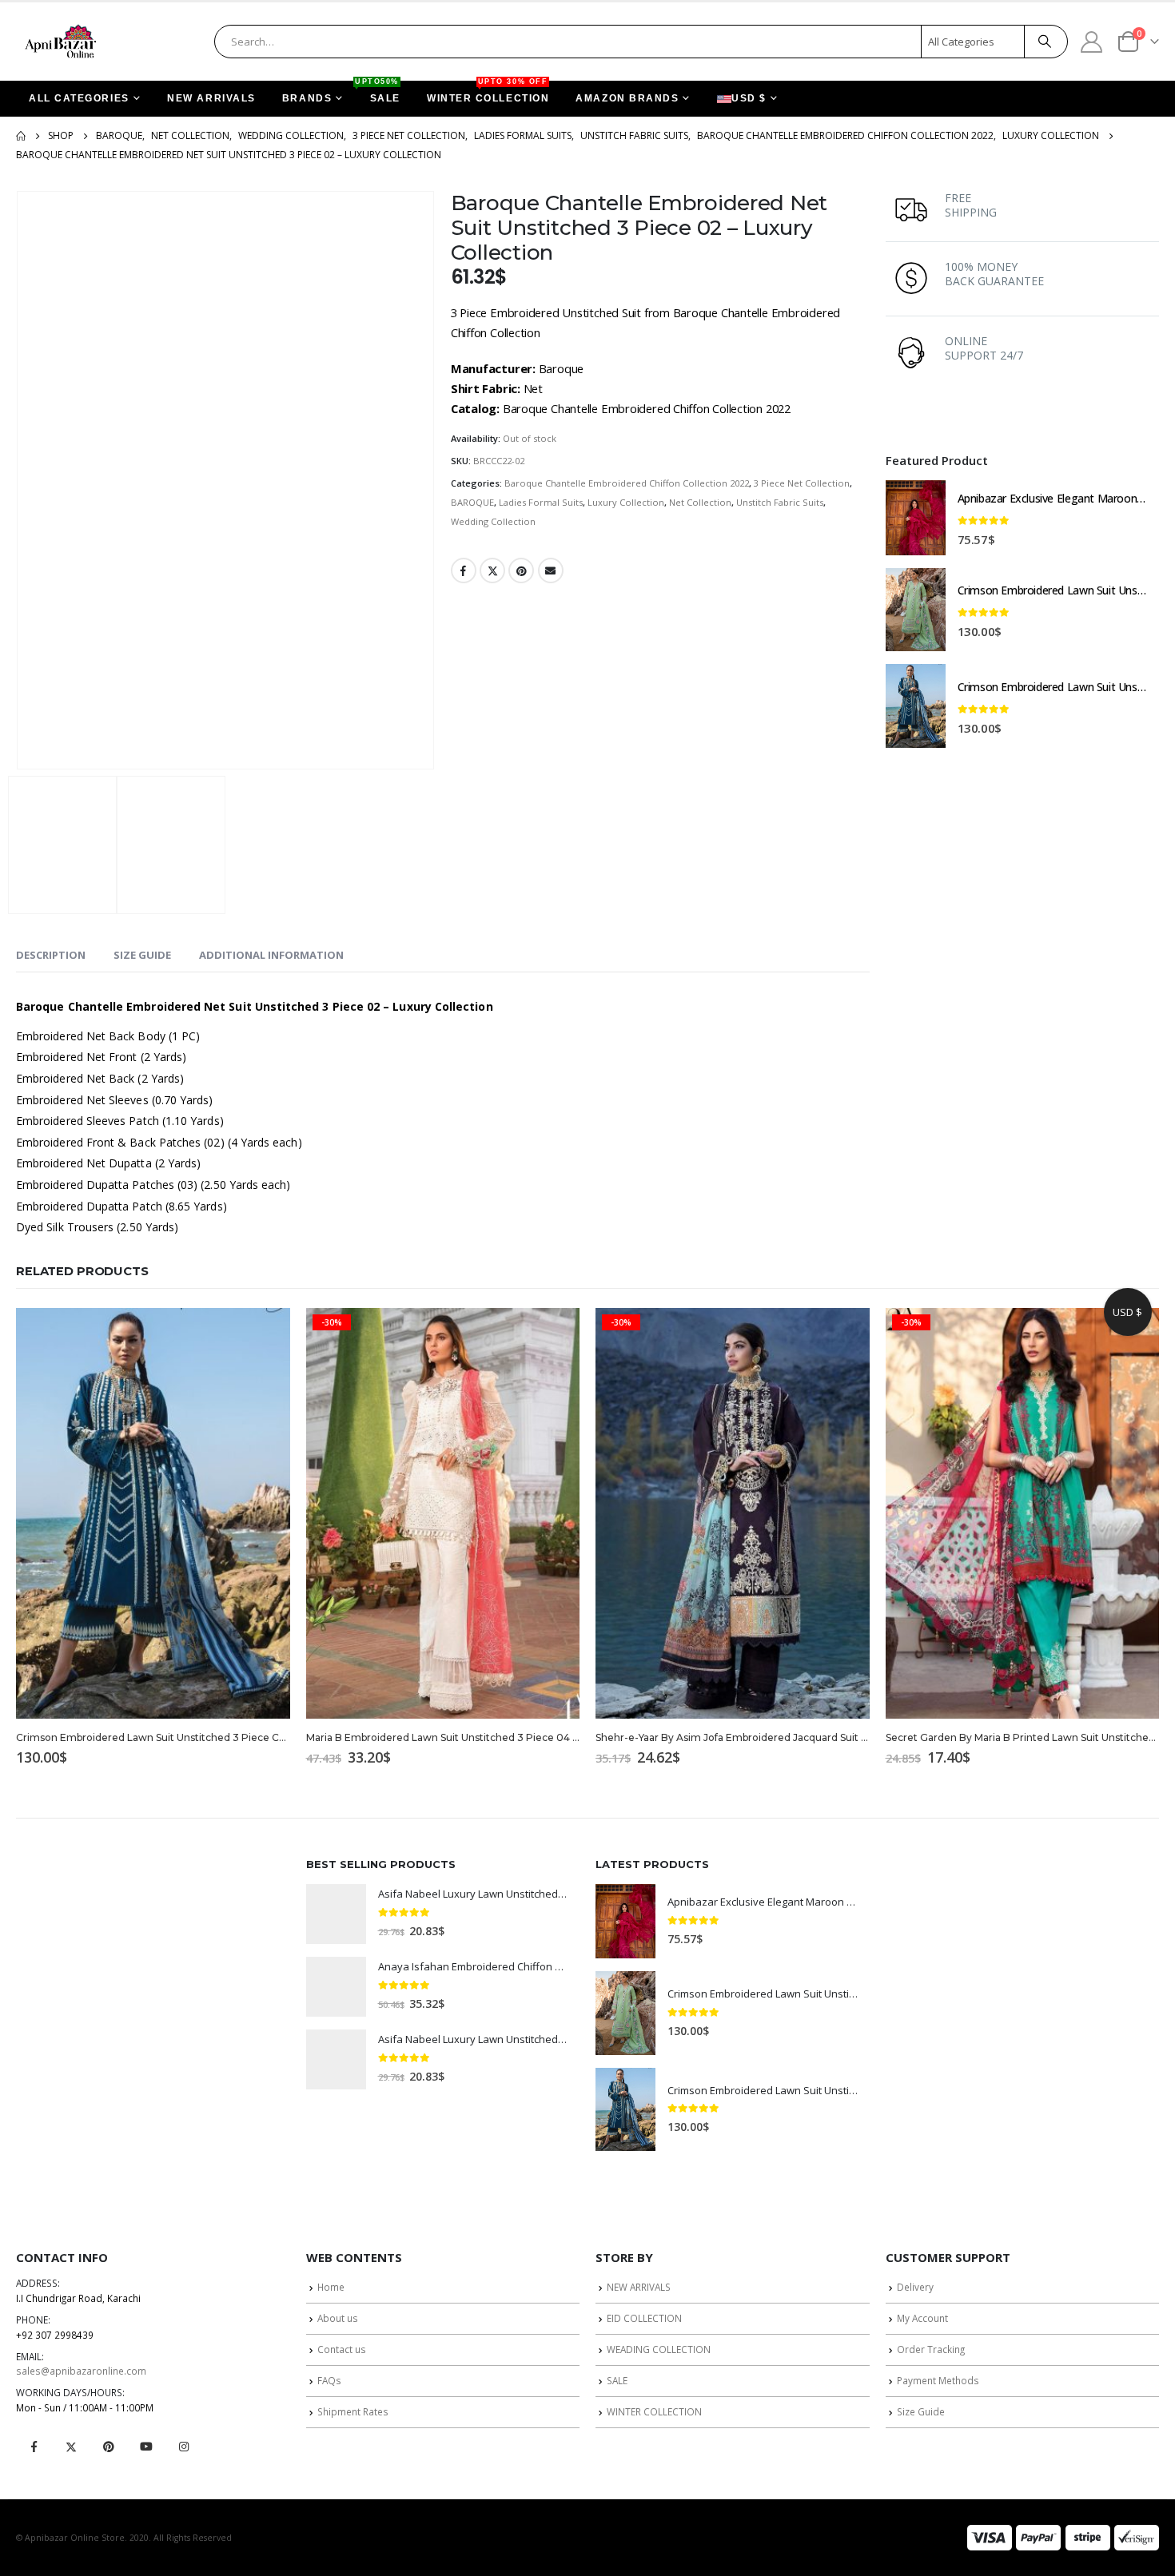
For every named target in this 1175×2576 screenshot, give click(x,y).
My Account (922, 2318)
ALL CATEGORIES (79, 98)
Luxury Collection (626, 502)
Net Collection (700, 502)
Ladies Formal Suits (541, 502)
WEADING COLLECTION (659, 2349)
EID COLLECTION (644, 2318)
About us (338, 2318)
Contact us (342, 2349)
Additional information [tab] (271, 955)
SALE (379, 92)
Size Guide (921, 2411)
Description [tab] (51, 955)
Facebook (464, 570)
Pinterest (521, 570)
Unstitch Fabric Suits (780, 502)
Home (331, 2287)
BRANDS (307, 98)
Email (551, 570)
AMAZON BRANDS (627, 98)
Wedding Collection (493, 521)
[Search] (1045, 42)
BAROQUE (472, 502)
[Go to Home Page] (21, 136)
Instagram (184, 2447)
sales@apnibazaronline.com (81, 2371)
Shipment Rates (353, 2411)
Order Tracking (931, 2349)
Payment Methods (938, 2380)
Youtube (146, 2447)
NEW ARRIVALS (211, 98)
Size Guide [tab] (142, 955)
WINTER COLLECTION (488, 92)
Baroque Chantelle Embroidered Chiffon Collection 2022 (627, 483)
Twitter (492, 570)
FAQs (329, 2380)
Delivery (915, 2287)
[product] (916, 518)
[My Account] (1092, 41)
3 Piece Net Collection (802, 483)
